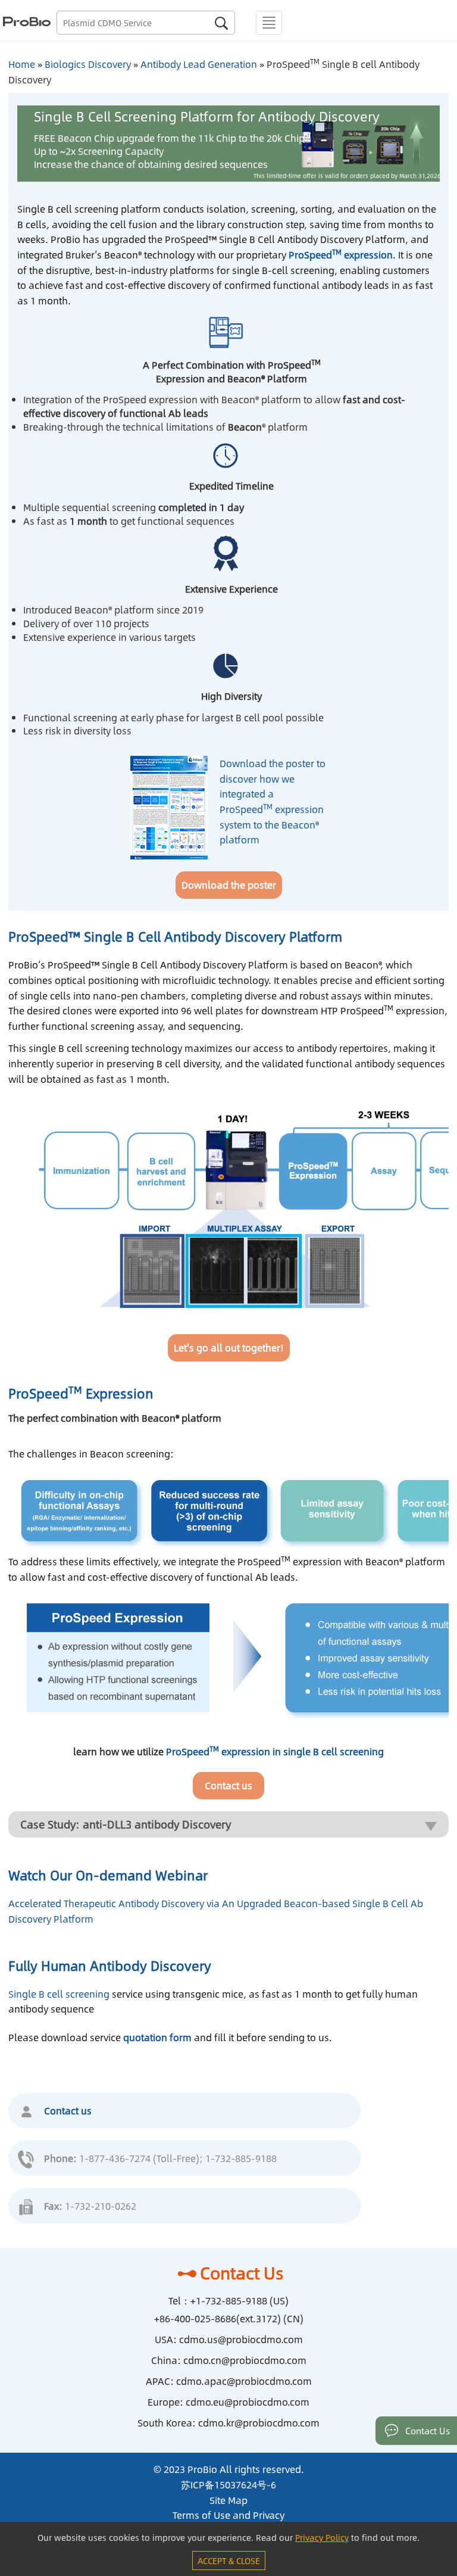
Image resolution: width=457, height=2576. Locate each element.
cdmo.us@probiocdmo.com (241, 2339)
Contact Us (242, 2273)
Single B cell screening (59, 1994)
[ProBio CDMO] (25, 20)
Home (22, 64)
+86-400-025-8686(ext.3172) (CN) (229, 2318)
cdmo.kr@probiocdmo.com (259, 2423)
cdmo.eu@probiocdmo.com (248, 2402)
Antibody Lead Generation (199, 64)
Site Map (228, 2500)
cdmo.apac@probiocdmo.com (244, 2381)
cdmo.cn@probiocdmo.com (245, 2360)
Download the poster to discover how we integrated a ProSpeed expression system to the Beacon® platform (273, 801)
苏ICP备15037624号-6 (228, 2485)
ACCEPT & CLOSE (229, 2561)
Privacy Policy (322, 2537)
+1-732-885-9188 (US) (240, 2301)
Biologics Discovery (88, 64)
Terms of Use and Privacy (228, 2515)
